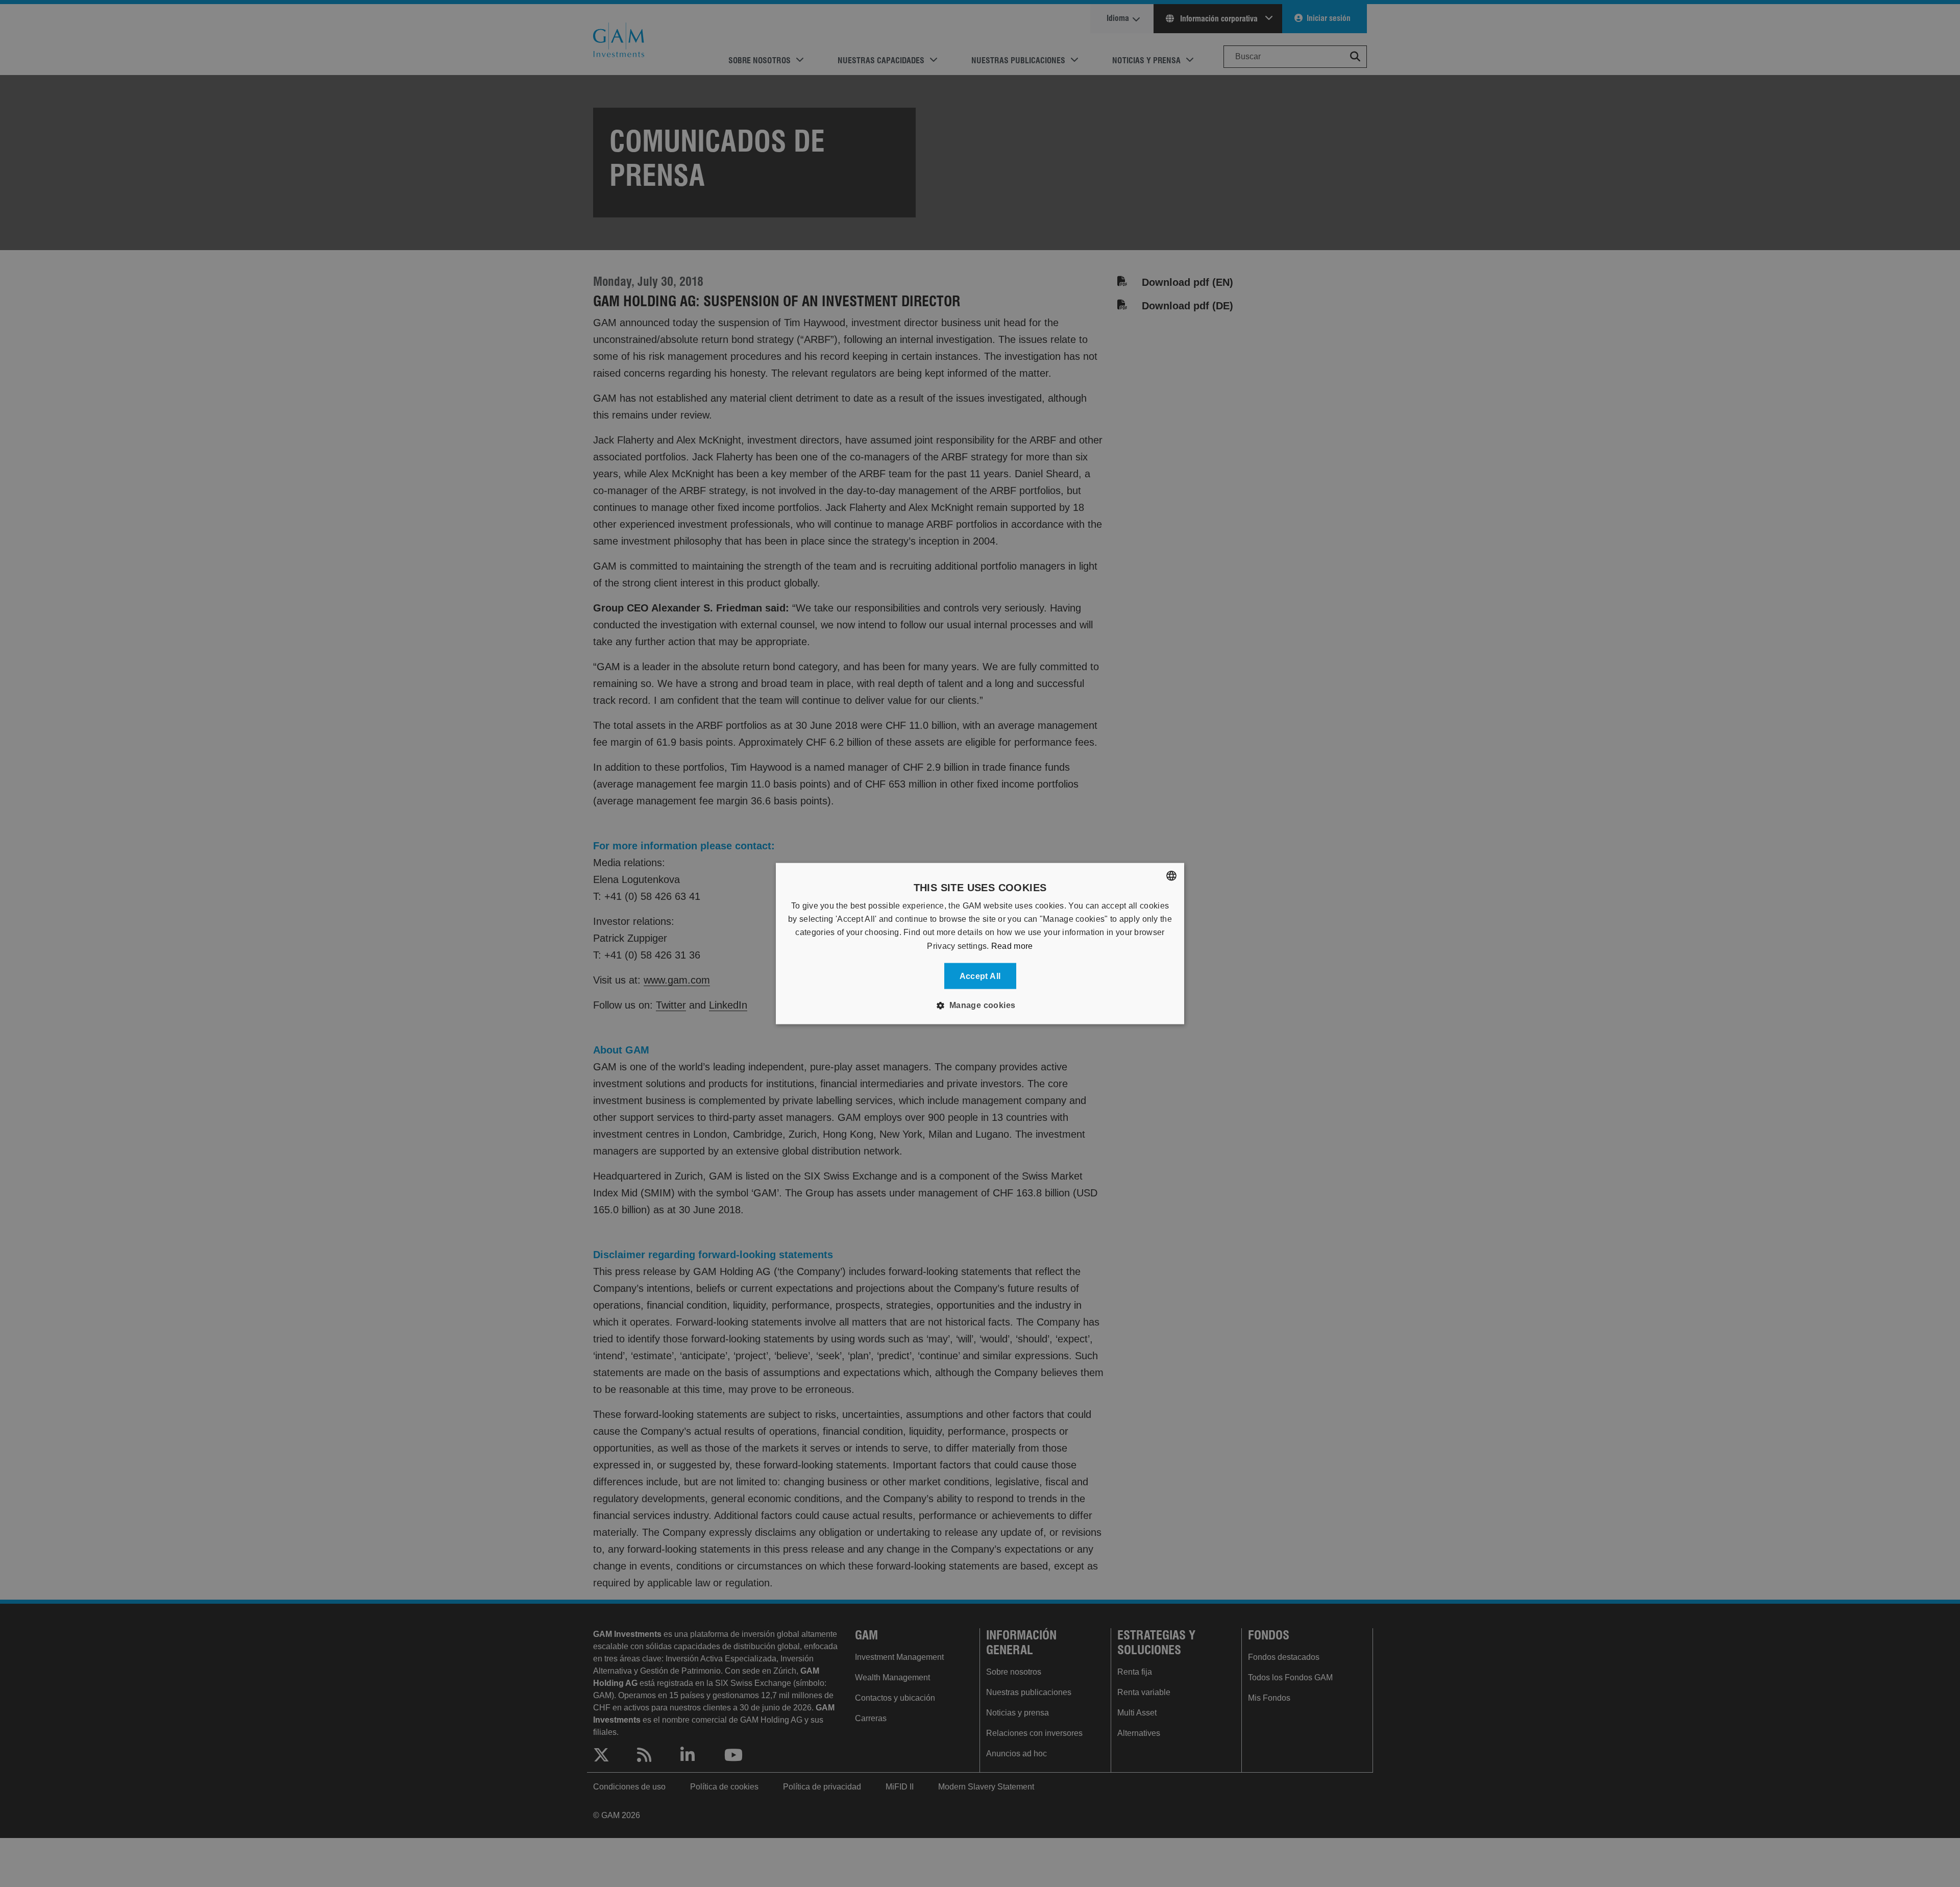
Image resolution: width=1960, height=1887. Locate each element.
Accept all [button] (980, 976)
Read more (1012, 946)
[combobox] (1171, 875)
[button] (980, 1006)
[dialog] (980, 944)
